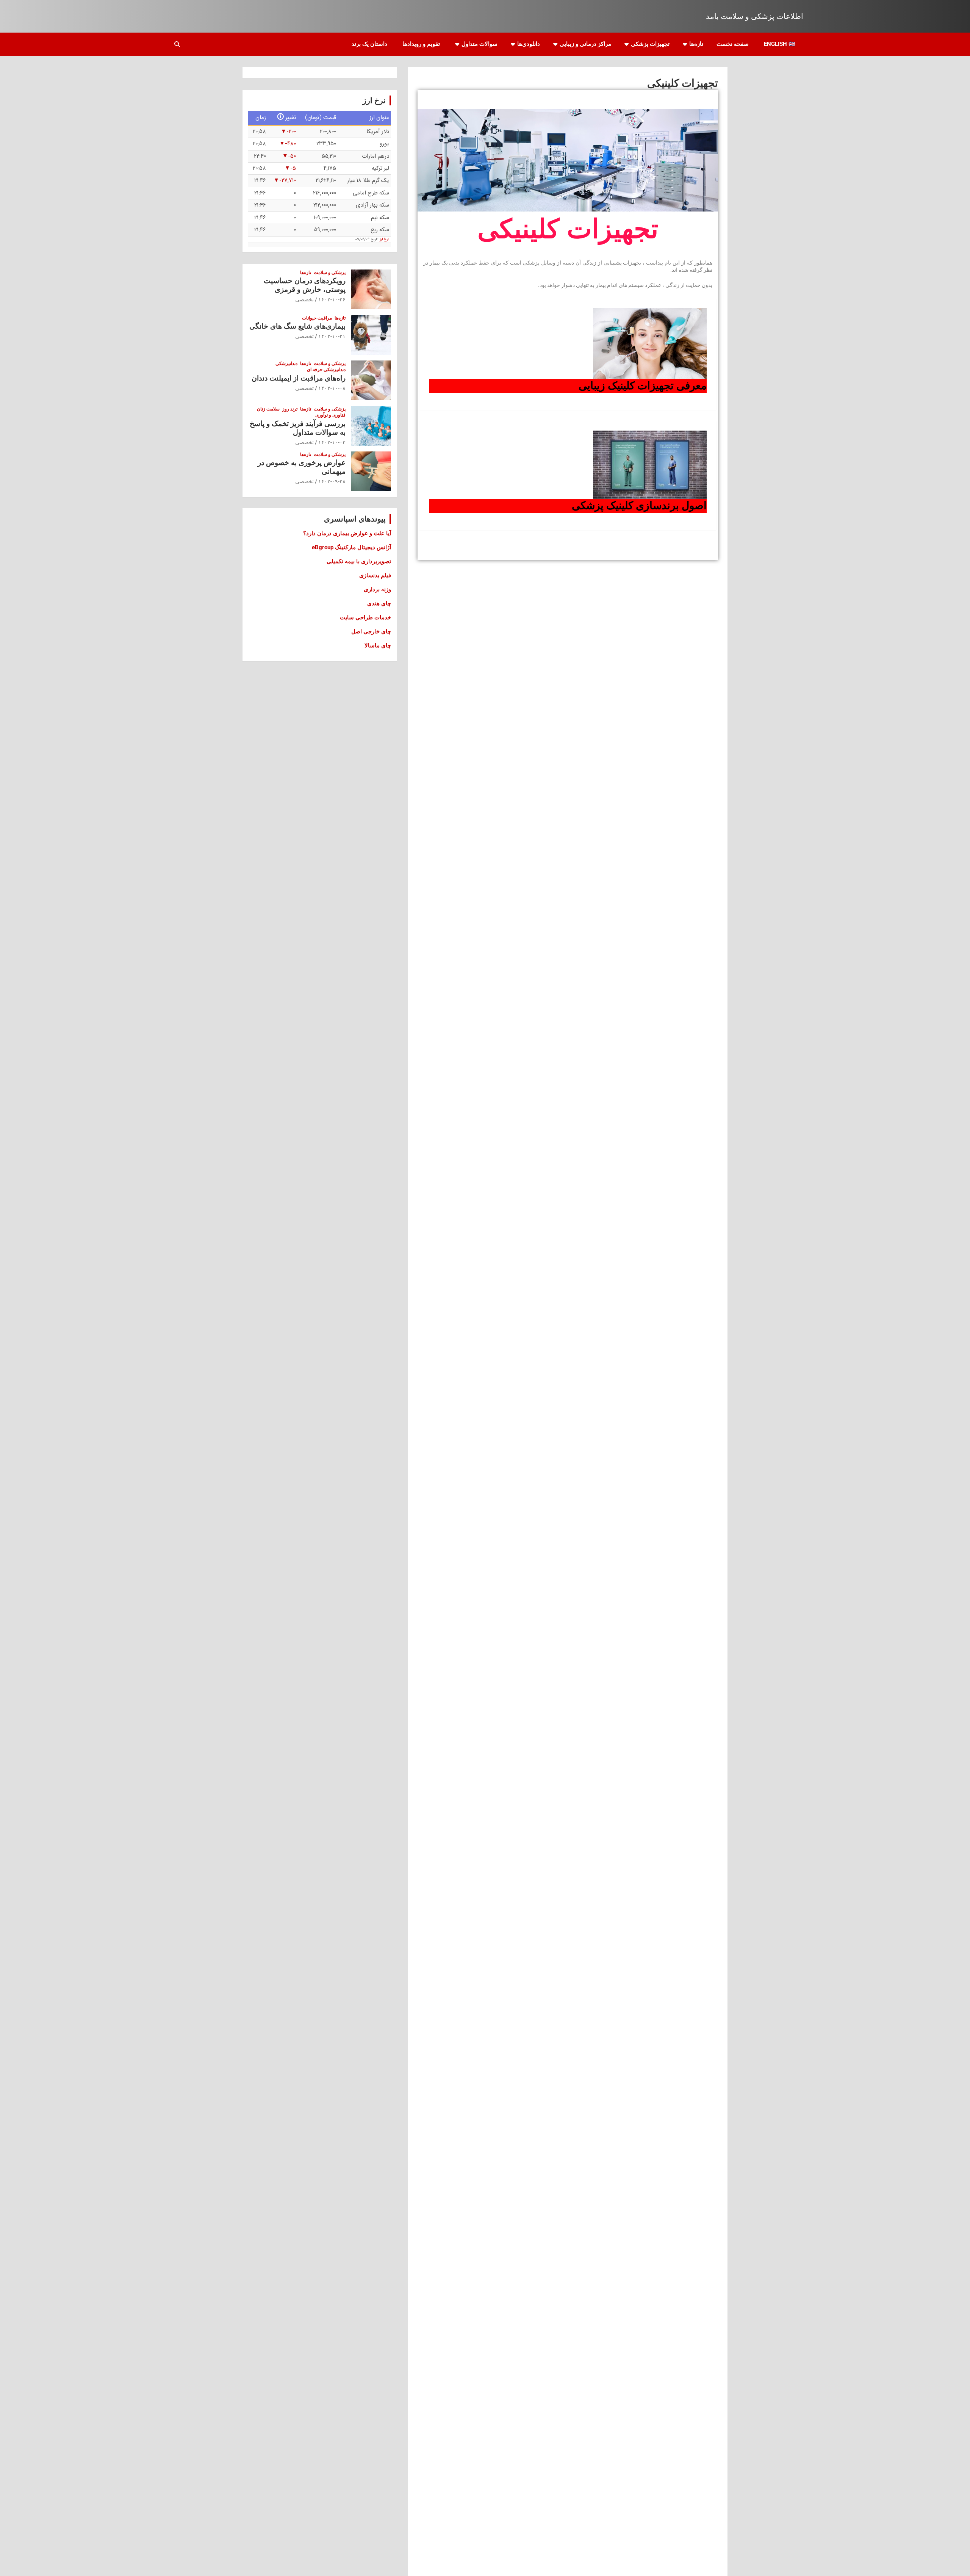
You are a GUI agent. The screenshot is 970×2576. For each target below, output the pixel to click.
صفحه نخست (733, 44)
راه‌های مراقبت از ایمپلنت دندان (299, 378)
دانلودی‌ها (529, 44)
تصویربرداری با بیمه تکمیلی (359, 561)
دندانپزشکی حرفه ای (326, 370)
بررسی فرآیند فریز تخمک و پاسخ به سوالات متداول (298, 428)
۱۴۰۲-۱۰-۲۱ (332, 336)
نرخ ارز (384, 240)
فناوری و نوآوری (330, 415)
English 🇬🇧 (780, 44)
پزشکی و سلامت (330, 273)
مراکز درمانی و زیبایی (585, 44)
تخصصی (304, 299)
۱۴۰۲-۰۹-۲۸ (332, 481)
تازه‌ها (696, 44)
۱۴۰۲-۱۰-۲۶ (332, 299)
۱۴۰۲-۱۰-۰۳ (332, 442)
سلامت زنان (268, 409)
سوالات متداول (480, 44)
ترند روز (290, 409)
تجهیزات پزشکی (650, 44)
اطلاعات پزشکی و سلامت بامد (755, 16)
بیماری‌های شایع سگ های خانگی (297, 326)
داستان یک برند (369, 44)
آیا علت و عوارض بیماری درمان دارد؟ (347, 533)
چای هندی (379, 603)
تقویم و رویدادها (421, 44)
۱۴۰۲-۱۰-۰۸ (332, 388)
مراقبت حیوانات (317, 318)
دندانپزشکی (286, 364)
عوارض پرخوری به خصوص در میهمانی (302, 467)
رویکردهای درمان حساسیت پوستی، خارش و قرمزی (305, 285)
